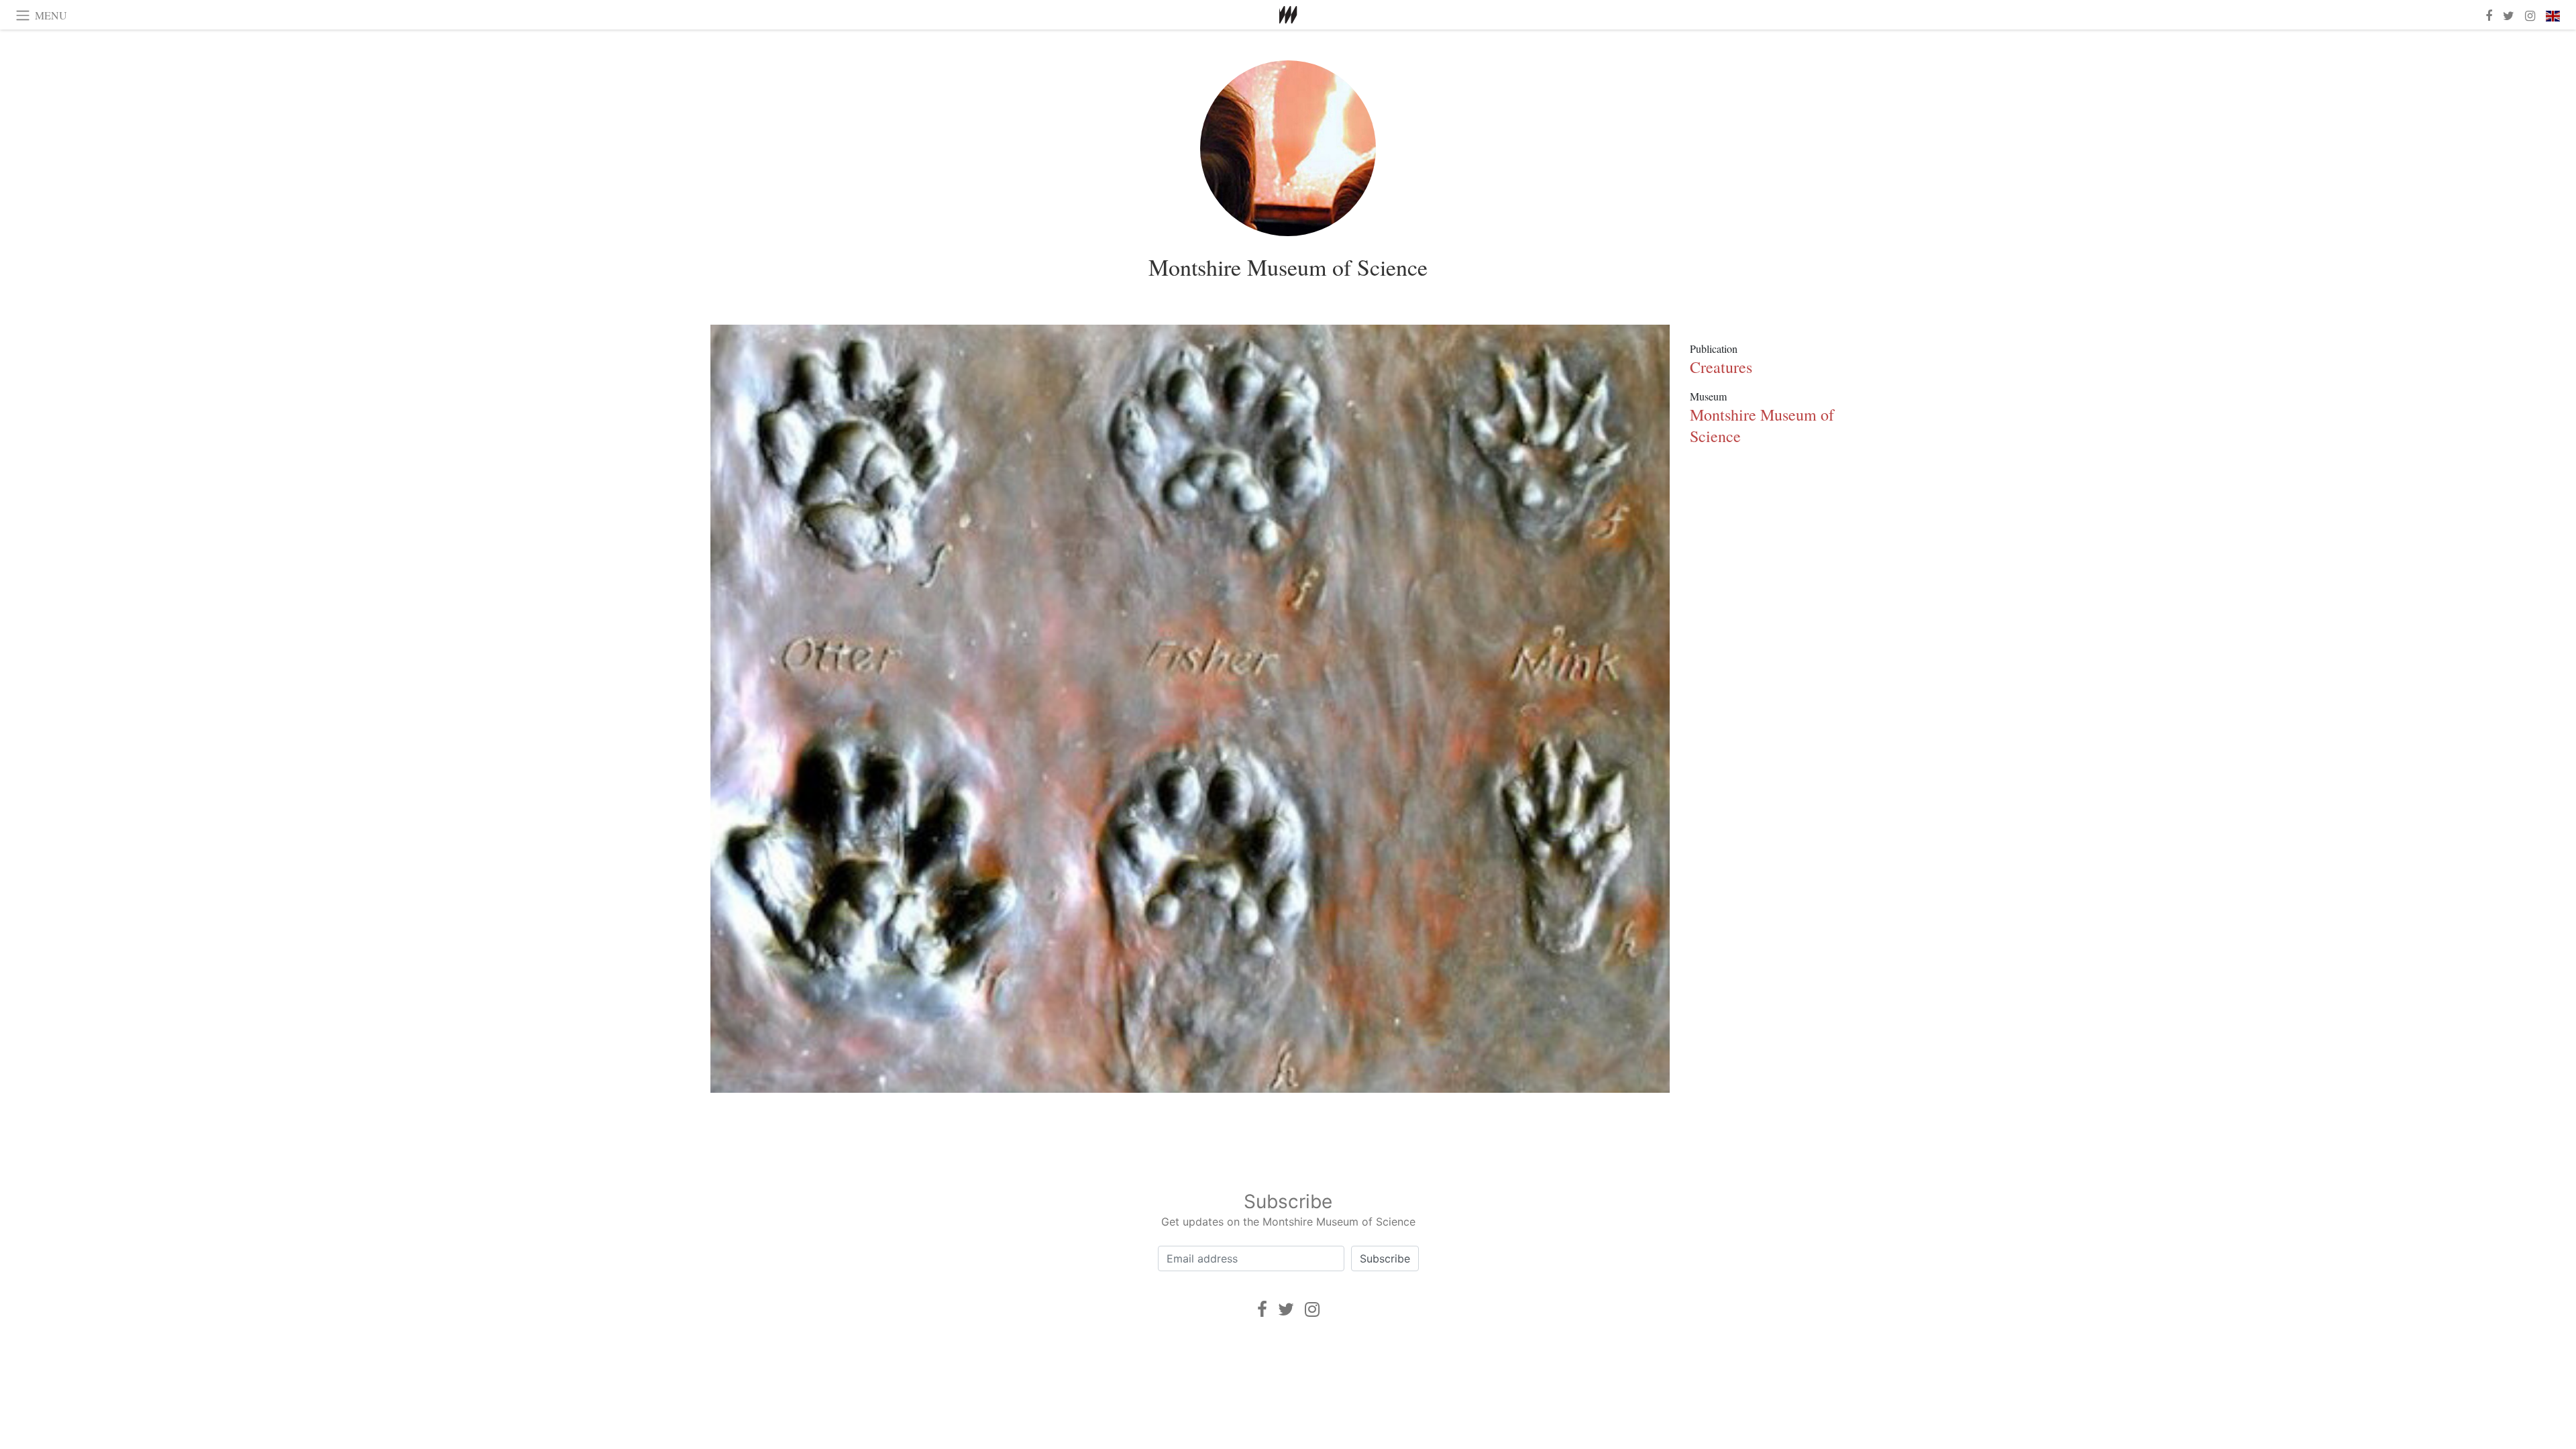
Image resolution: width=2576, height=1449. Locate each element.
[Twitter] (1286, 1309)
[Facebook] (1262, 1309)
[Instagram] (1312, 1309)
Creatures (1721, 367)
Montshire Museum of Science (1288, 267)
